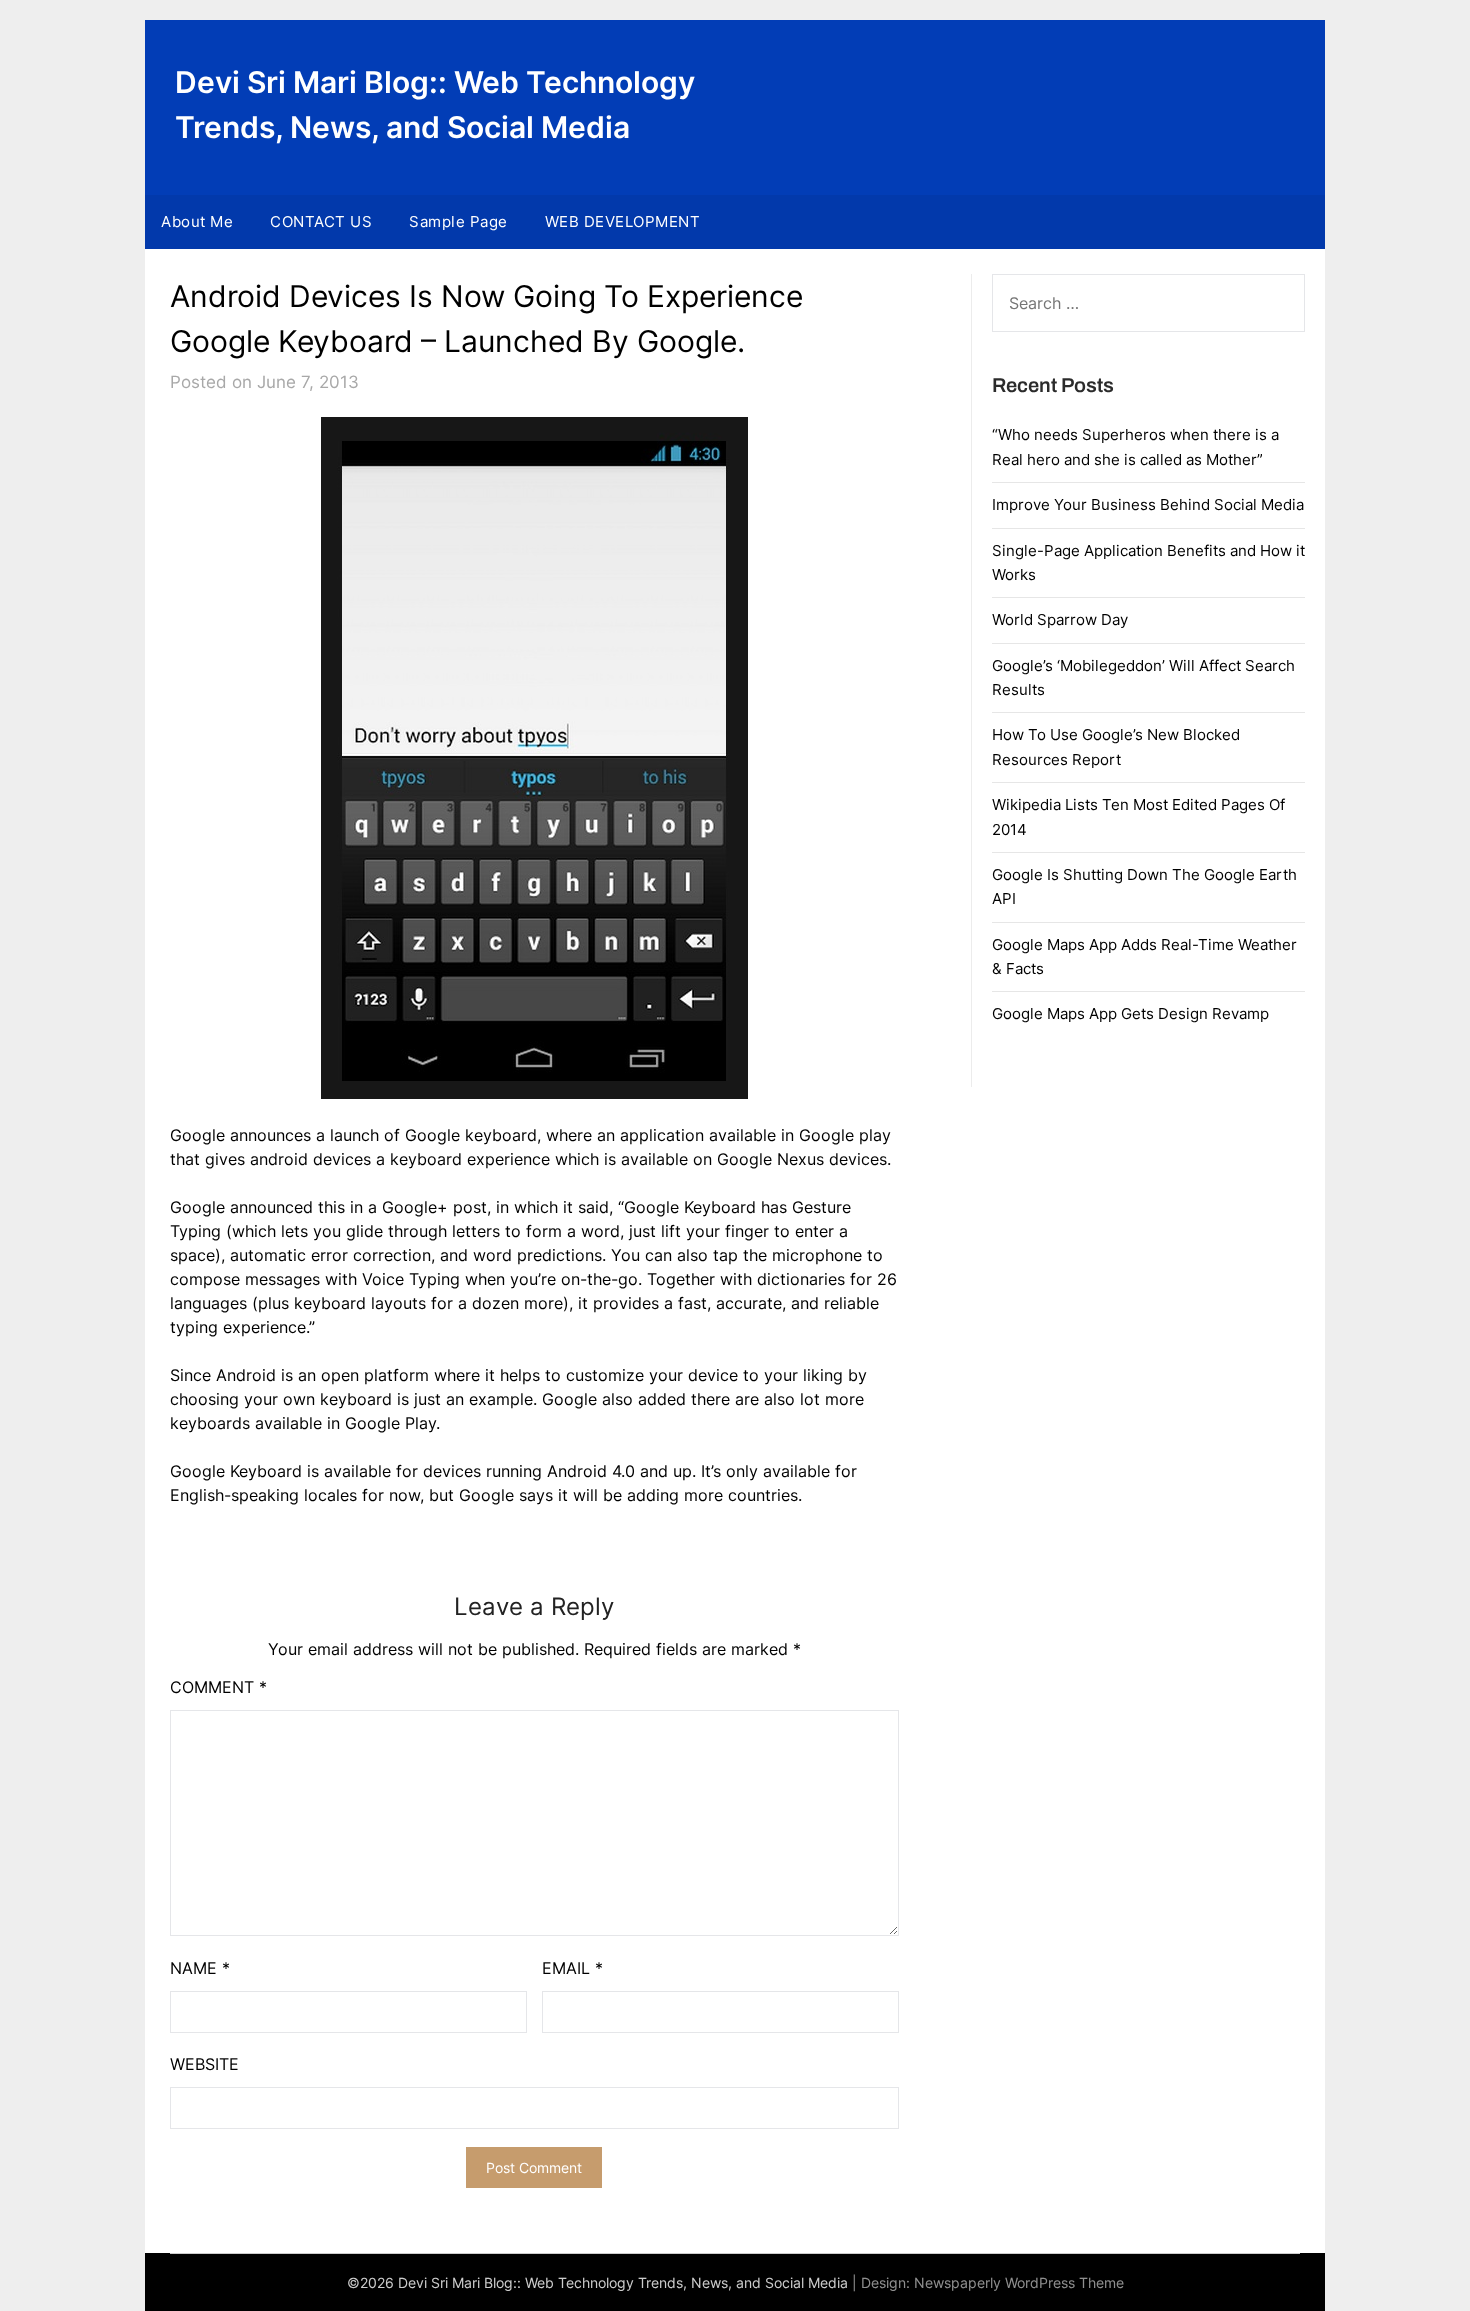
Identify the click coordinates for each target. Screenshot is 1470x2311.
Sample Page (458, 221)
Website (204, 2064)
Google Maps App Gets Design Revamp (1130, 1013)
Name (200, 1968)
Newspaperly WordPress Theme (1019, 2282)
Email (572, 1968)
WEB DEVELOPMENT (623, 221)
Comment (218, 1687)
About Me (197, 221)
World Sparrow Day (1060, 619)
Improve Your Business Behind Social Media (1148, 504)
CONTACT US (321, 221)
